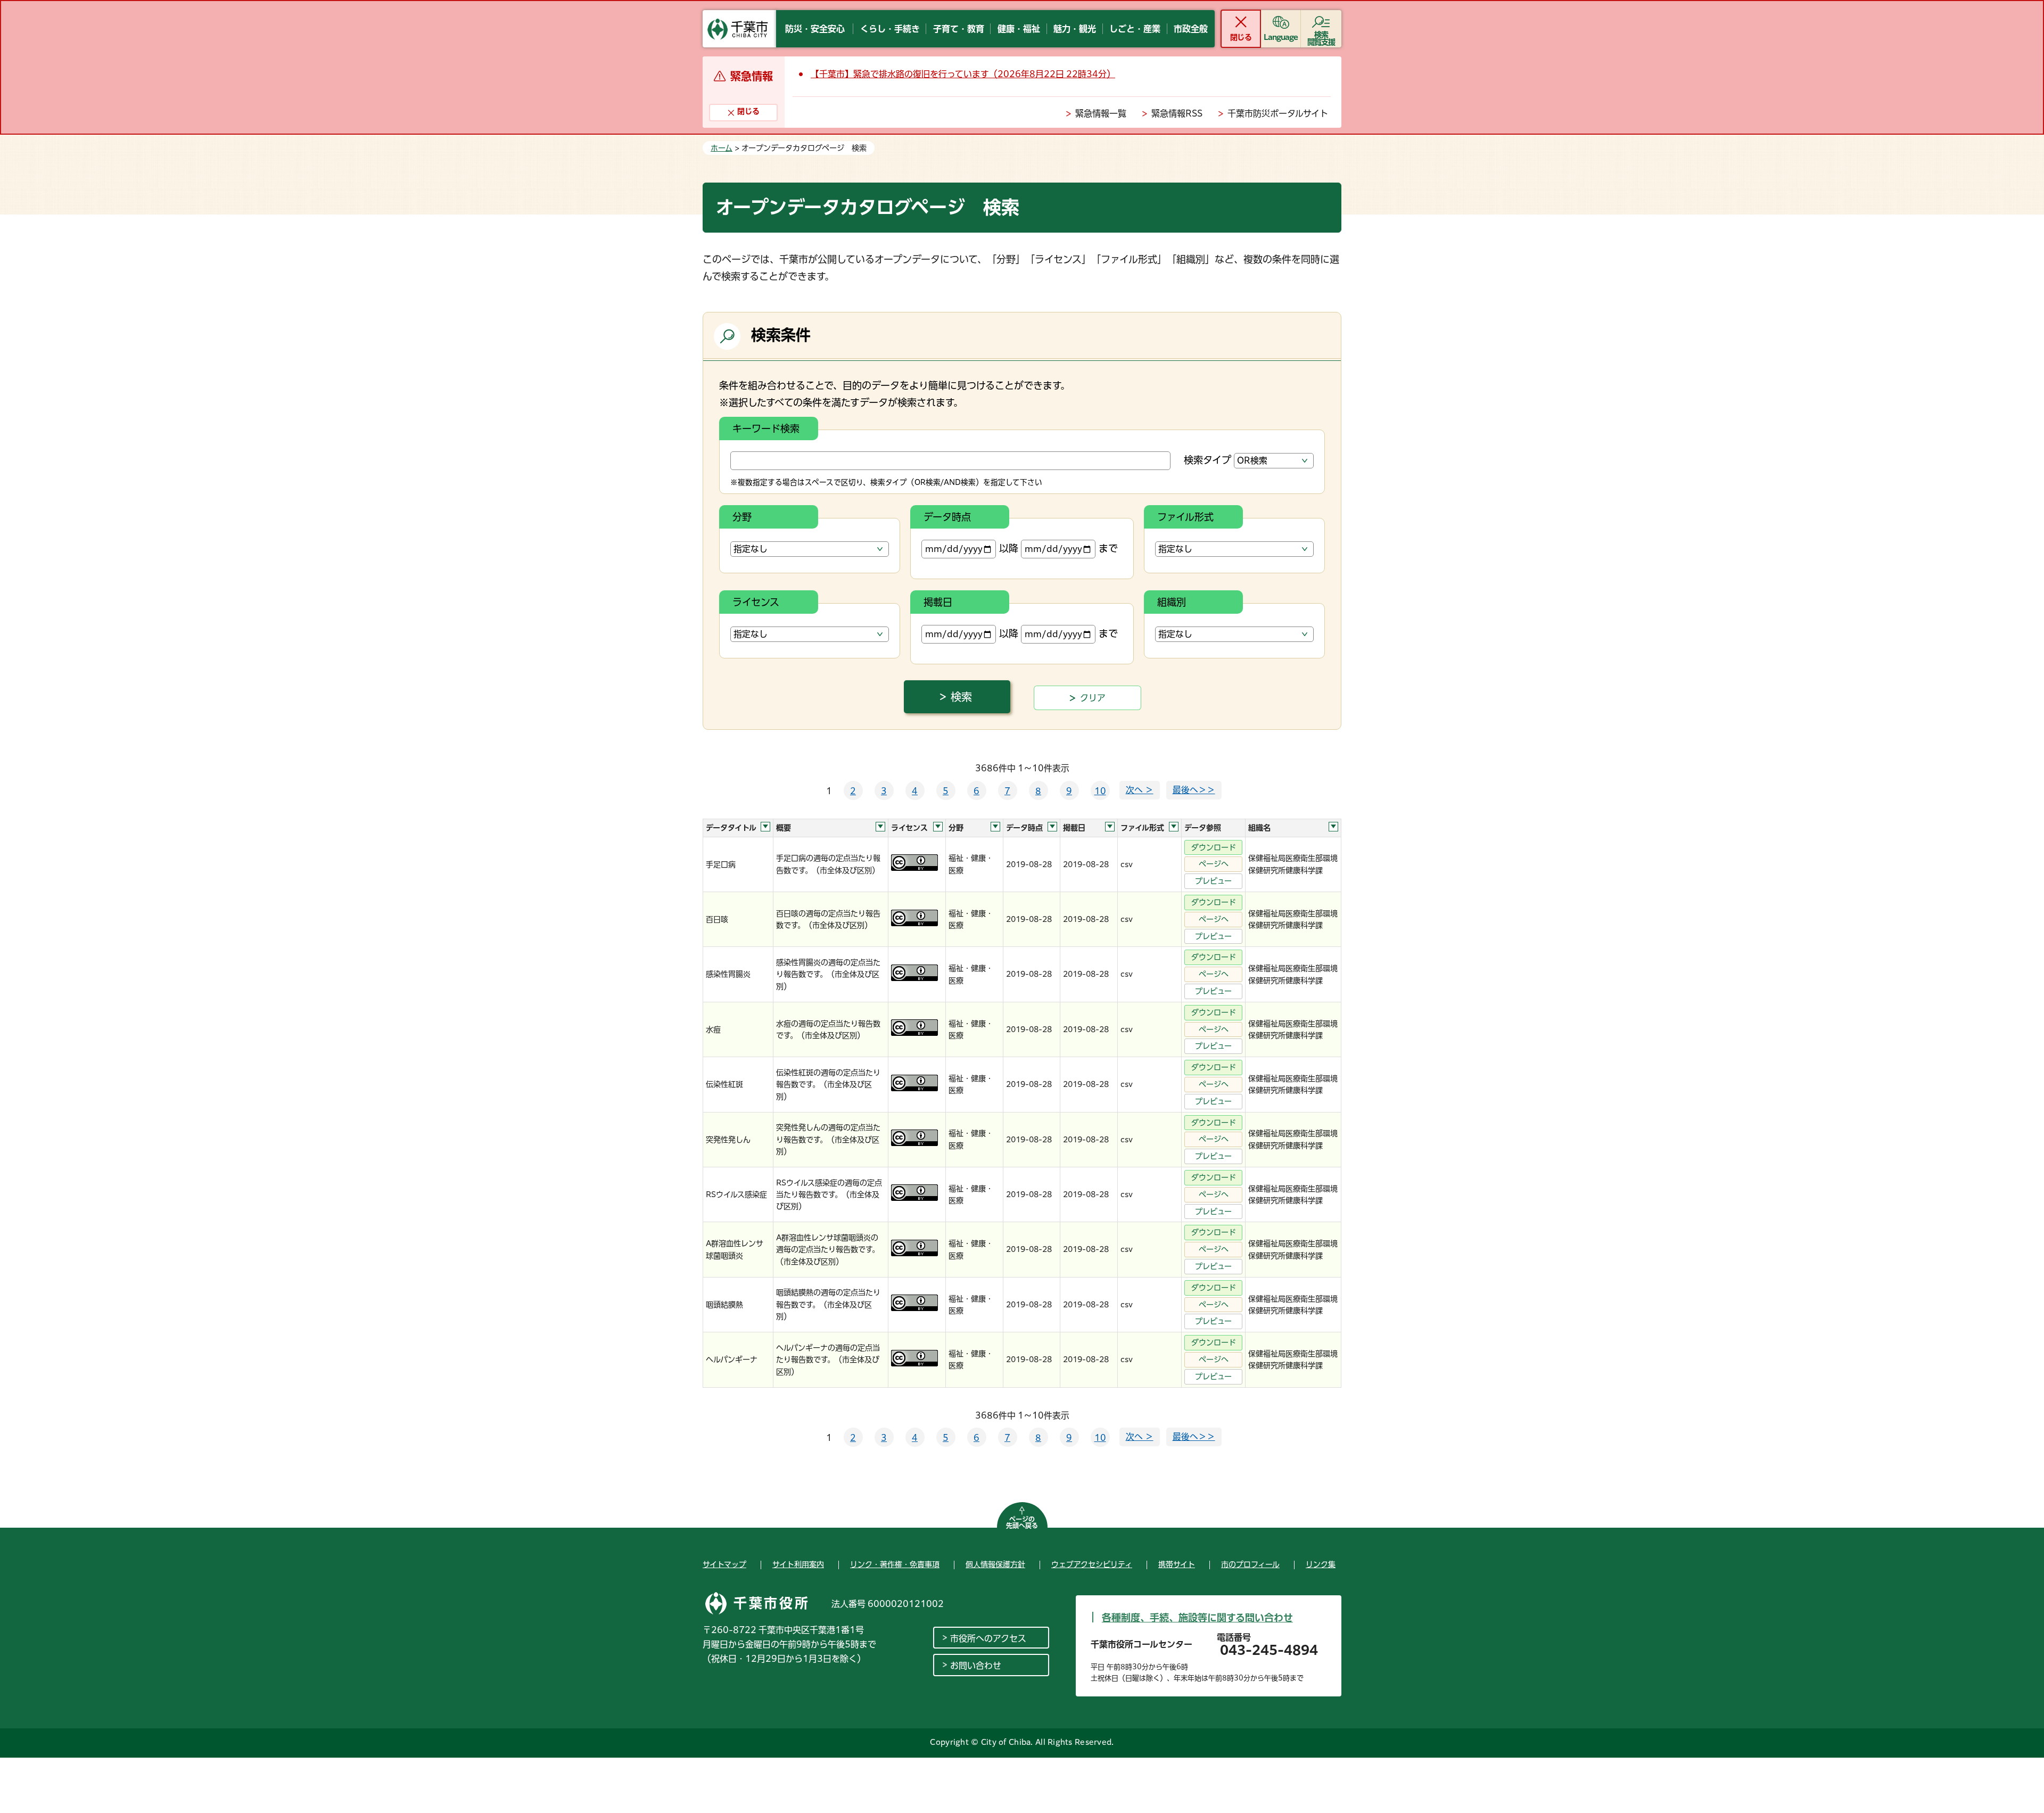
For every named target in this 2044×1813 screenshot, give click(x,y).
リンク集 (1321, 1564)
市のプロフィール (1250, 1564)
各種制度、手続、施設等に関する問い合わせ (1197, 1618)
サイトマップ (724, 1564)
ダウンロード (1214, 847)
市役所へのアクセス (988, 1638)
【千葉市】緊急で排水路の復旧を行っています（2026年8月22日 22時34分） (963, 74)
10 (1100, 791)
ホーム (722, 148)
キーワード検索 (766, 428)
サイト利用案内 (798, 1564)
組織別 (1172, 602)
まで (1108, 548)
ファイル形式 (1185, 517)
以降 (1009, 548)
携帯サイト (1177, 1564)
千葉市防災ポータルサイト (1278, 113)
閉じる (1241, 37)
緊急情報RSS (1177, 113)
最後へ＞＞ (1194, 790)
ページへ (1214, 864)
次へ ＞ (1140, 790)
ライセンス (756, 602)
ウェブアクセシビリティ (1092, 1564)
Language (1281, 37)
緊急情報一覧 (1101, 113)
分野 (742, 517)
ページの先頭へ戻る (1022, 1522)
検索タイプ (1208, 460)
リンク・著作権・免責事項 (895, 1564)
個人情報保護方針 (995, 1564)
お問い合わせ (976, 1666)
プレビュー (1213, 881)
